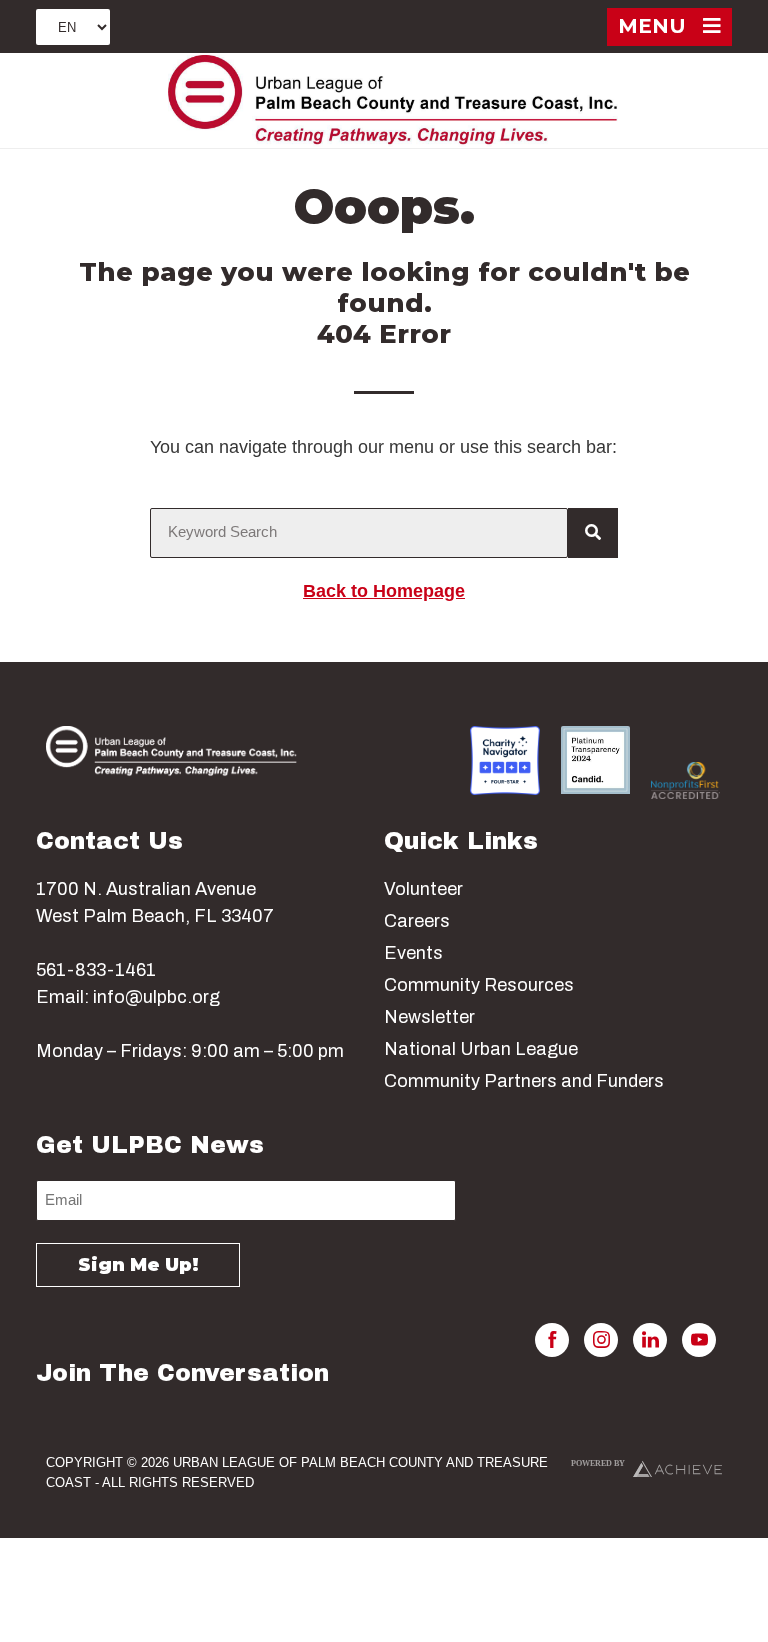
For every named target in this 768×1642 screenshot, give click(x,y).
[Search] (593, 533)
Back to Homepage (384, 591)
